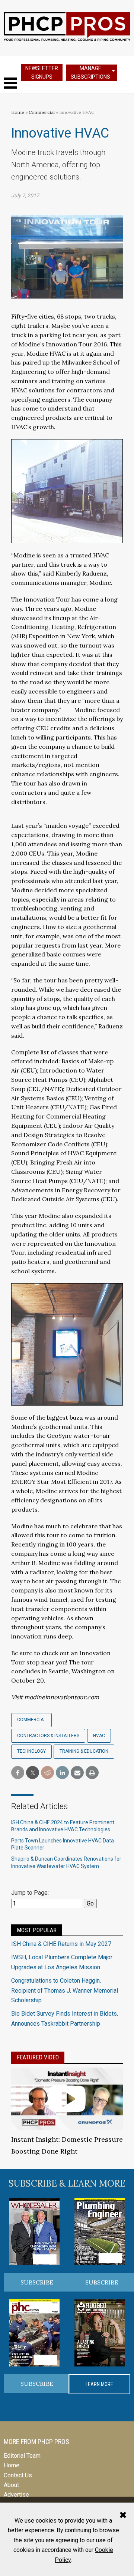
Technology (31, 1751)
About (11, 2485)
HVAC (99, 1736)
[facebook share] (18, 1773)
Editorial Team (22, 2456)
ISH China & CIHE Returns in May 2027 (61, 1944)
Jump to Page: (30, 1893)
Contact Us (18, 2475)
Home (18, 112)
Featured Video (38, 2057)
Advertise (16, 2495)
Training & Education (84, 1751)
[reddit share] (47, 1773)
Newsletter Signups (42, 73)
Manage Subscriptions (90, 73)
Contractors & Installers (48, 1736)
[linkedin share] (62, 1773)
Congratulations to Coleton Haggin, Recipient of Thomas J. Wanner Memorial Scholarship (65, 1990)
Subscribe (37, 2282)
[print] (92, 1773)
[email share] (77, 1773)
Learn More (99, 2384)
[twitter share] (33, 1773)
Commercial (42, 112)
